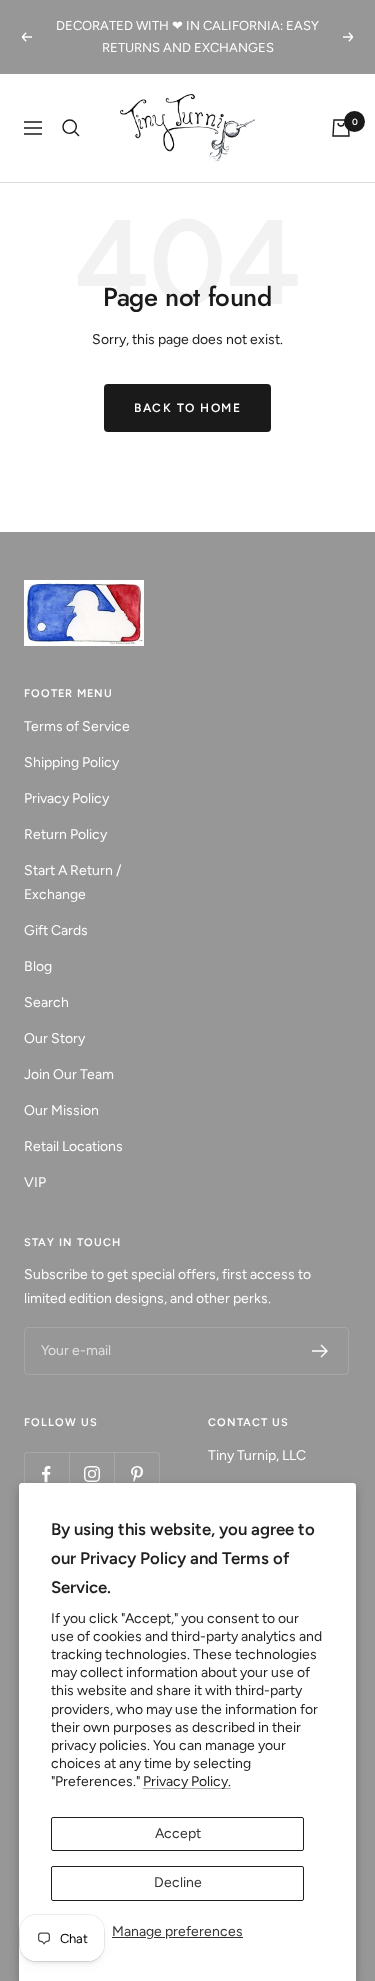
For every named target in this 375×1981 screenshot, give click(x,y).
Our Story (54, 1038)
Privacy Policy (66, 798)
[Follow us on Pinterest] (136, 1474)
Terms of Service (77, 726)
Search (46, 1002)
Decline (178, 1882)
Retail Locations (73, 1146)
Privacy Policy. (187, 1781)
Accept (178, 1833)
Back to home (187, 408)
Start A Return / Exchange (72, 882)
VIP (35, 1182)
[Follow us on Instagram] (91, 1474)
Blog (38, 966)
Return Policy (65, 834)
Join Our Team (69, 1074)
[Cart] (341, 128)
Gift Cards (56, 930)
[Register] (320, 1351)
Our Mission (61, 1110)
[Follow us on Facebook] (46, 1474)
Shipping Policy (71, 762)
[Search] (71, 128)
